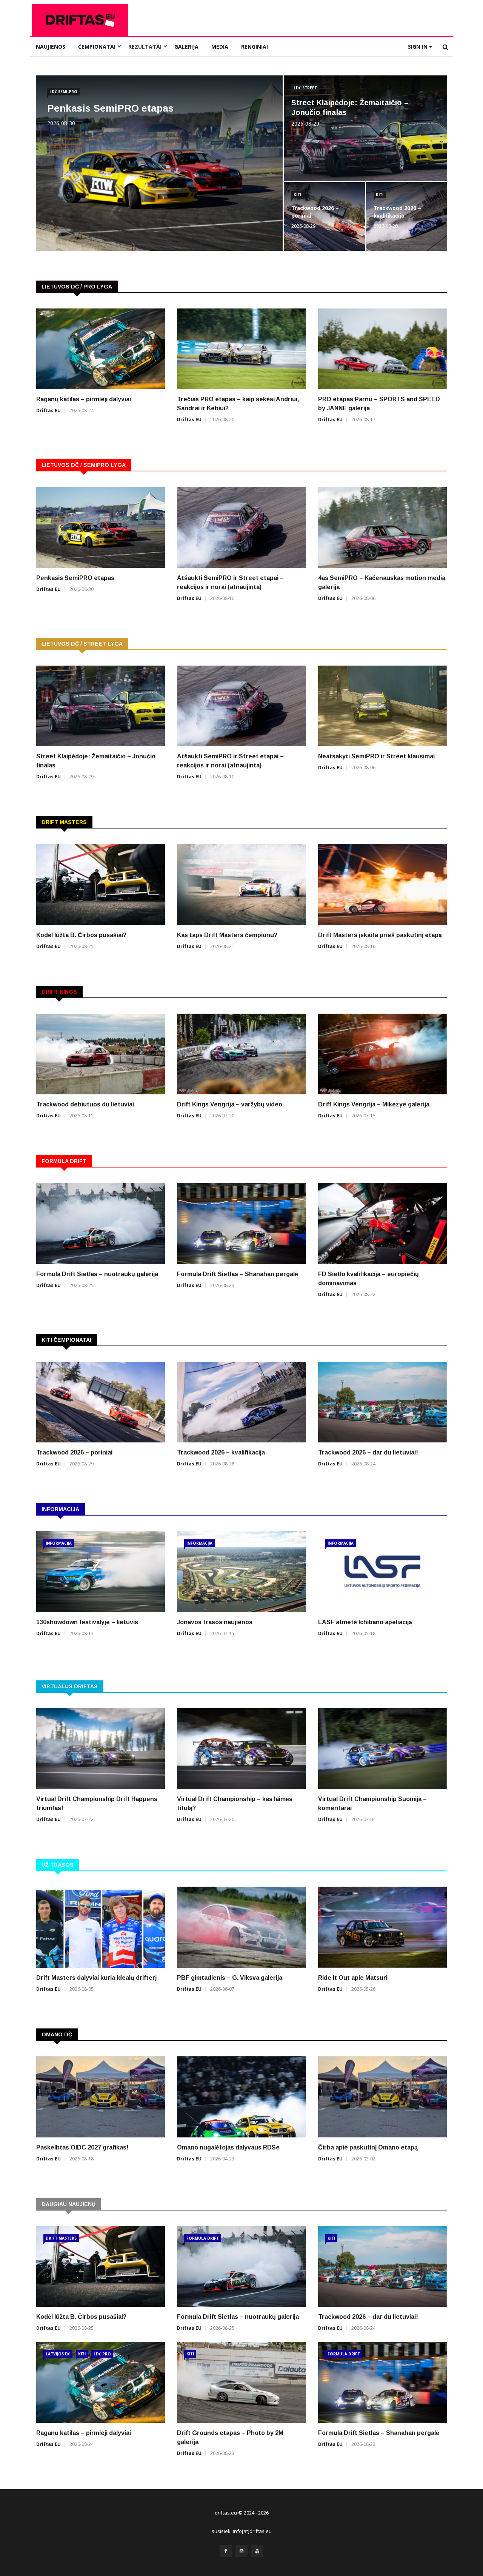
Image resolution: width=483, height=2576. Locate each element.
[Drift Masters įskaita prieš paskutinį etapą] (382, 884)
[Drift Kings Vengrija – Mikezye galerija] (382, 1054)
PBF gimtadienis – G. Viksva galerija (230, 1978)
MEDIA (220, 47)
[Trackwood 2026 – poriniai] (101, 1402)
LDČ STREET (305, 88)
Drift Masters (61, 2238)
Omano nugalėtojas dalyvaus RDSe (228, 2147)
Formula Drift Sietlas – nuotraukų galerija (97, 1274)
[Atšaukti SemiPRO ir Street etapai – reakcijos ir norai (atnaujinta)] (241, 527)
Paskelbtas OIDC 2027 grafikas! (82, 2147)
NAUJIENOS (51, 47)
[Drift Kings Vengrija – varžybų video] (241, 1054)
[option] (241, 371)
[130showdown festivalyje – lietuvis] (101, 1572)
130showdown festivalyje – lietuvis (87, 1622)
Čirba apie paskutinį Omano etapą (368, 2147)
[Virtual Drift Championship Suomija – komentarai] (382, 1749)
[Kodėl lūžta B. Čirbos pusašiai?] (101, 884)
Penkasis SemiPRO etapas (110, 108)
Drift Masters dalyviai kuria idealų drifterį (96, 1978)
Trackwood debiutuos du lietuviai (85, 1104)
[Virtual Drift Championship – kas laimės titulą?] (241, 1749)
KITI (297, 195)
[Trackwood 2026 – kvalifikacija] (241, 1402)
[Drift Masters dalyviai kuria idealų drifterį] (101, 1927)
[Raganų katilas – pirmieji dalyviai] (101, 349)
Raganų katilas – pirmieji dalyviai (84, 399)
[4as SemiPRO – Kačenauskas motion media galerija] (382, 527)
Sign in (418, 47)
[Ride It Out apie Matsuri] (382, 1927)
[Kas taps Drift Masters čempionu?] (241, 884)
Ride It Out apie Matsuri (353, 1978)
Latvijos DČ (58, 2354)
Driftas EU (48, 410)
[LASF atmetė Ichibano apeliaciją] (382, 1572)
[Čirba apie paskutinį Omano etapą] (382, 2097)
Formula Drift (203, 2238)
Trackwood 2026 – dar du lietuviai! (368, 1452)
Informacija (59, 1543)
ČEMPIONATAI (97, 47)
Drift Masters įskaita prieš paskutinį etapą (380, 935)
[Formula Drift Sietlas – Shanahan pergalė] (241, 1224)
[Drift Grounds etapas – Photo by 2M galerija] (241, 2382)
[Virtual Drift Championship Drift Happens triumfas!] (101, 1749)
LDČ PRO (102, 2354)
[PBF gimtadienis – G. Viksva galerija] (241, 1927)
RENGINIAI (255, 47)
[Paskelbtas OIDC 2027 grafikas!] (101, 2097)
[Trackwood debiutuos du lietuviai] (101, 1054)
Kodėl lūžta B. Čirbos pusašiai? (81, 935)
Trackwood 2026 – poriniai (74, 1452)
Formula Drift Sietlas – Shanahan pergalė (238, 1274)
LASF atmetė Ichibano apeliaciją (365, 1622)
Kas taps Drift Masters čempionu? (227, 935)
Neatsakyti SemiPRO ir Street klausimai (376, 756)
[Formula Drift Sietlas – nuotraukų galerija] (101, 1224)
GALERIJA (186, 47)
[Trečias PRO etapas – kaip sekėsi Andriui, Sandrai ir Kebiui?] (241, 349)
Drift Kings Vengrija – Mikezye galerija (374, 1104)
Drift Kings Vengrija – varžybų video (230, 1104)
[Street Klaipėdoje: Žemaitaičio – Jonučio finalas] (101, 706)
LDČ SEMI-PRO (63, 92)
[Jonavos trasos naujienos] (241, 1572)
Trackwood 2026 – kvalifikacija (221, 1452)
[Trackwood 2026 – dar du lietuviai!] (382, 1402)
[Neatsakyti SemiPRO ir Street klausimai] (382, 706)
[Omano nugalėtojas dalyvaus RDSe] (241, 2097)
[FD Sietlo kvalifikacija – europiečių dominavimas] (382, 1224)
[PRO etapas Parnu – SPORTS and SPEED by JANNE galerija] (382, 349)
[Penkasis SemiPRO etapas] (101, 527)
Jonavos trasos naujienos (215, 1622)
